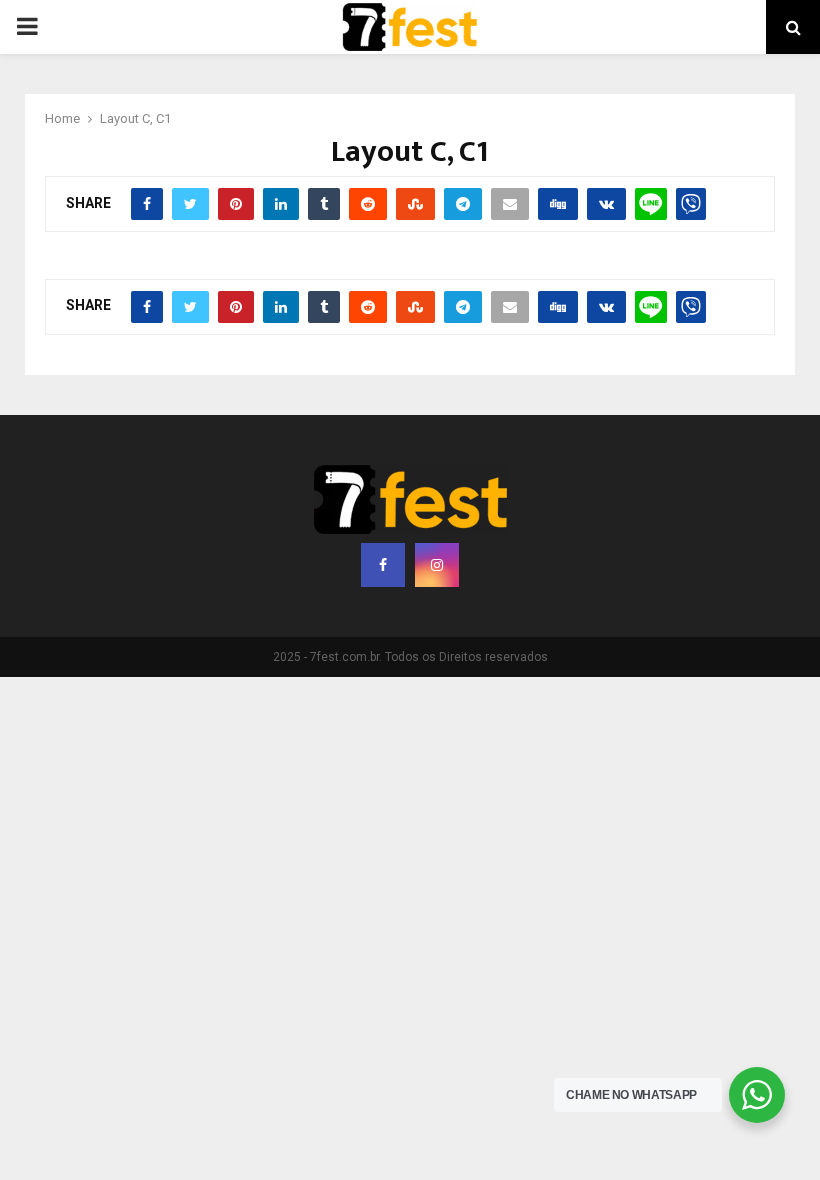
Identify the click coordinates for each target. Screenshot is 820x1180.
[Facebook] (383, 565)
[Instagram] (437, 565)
